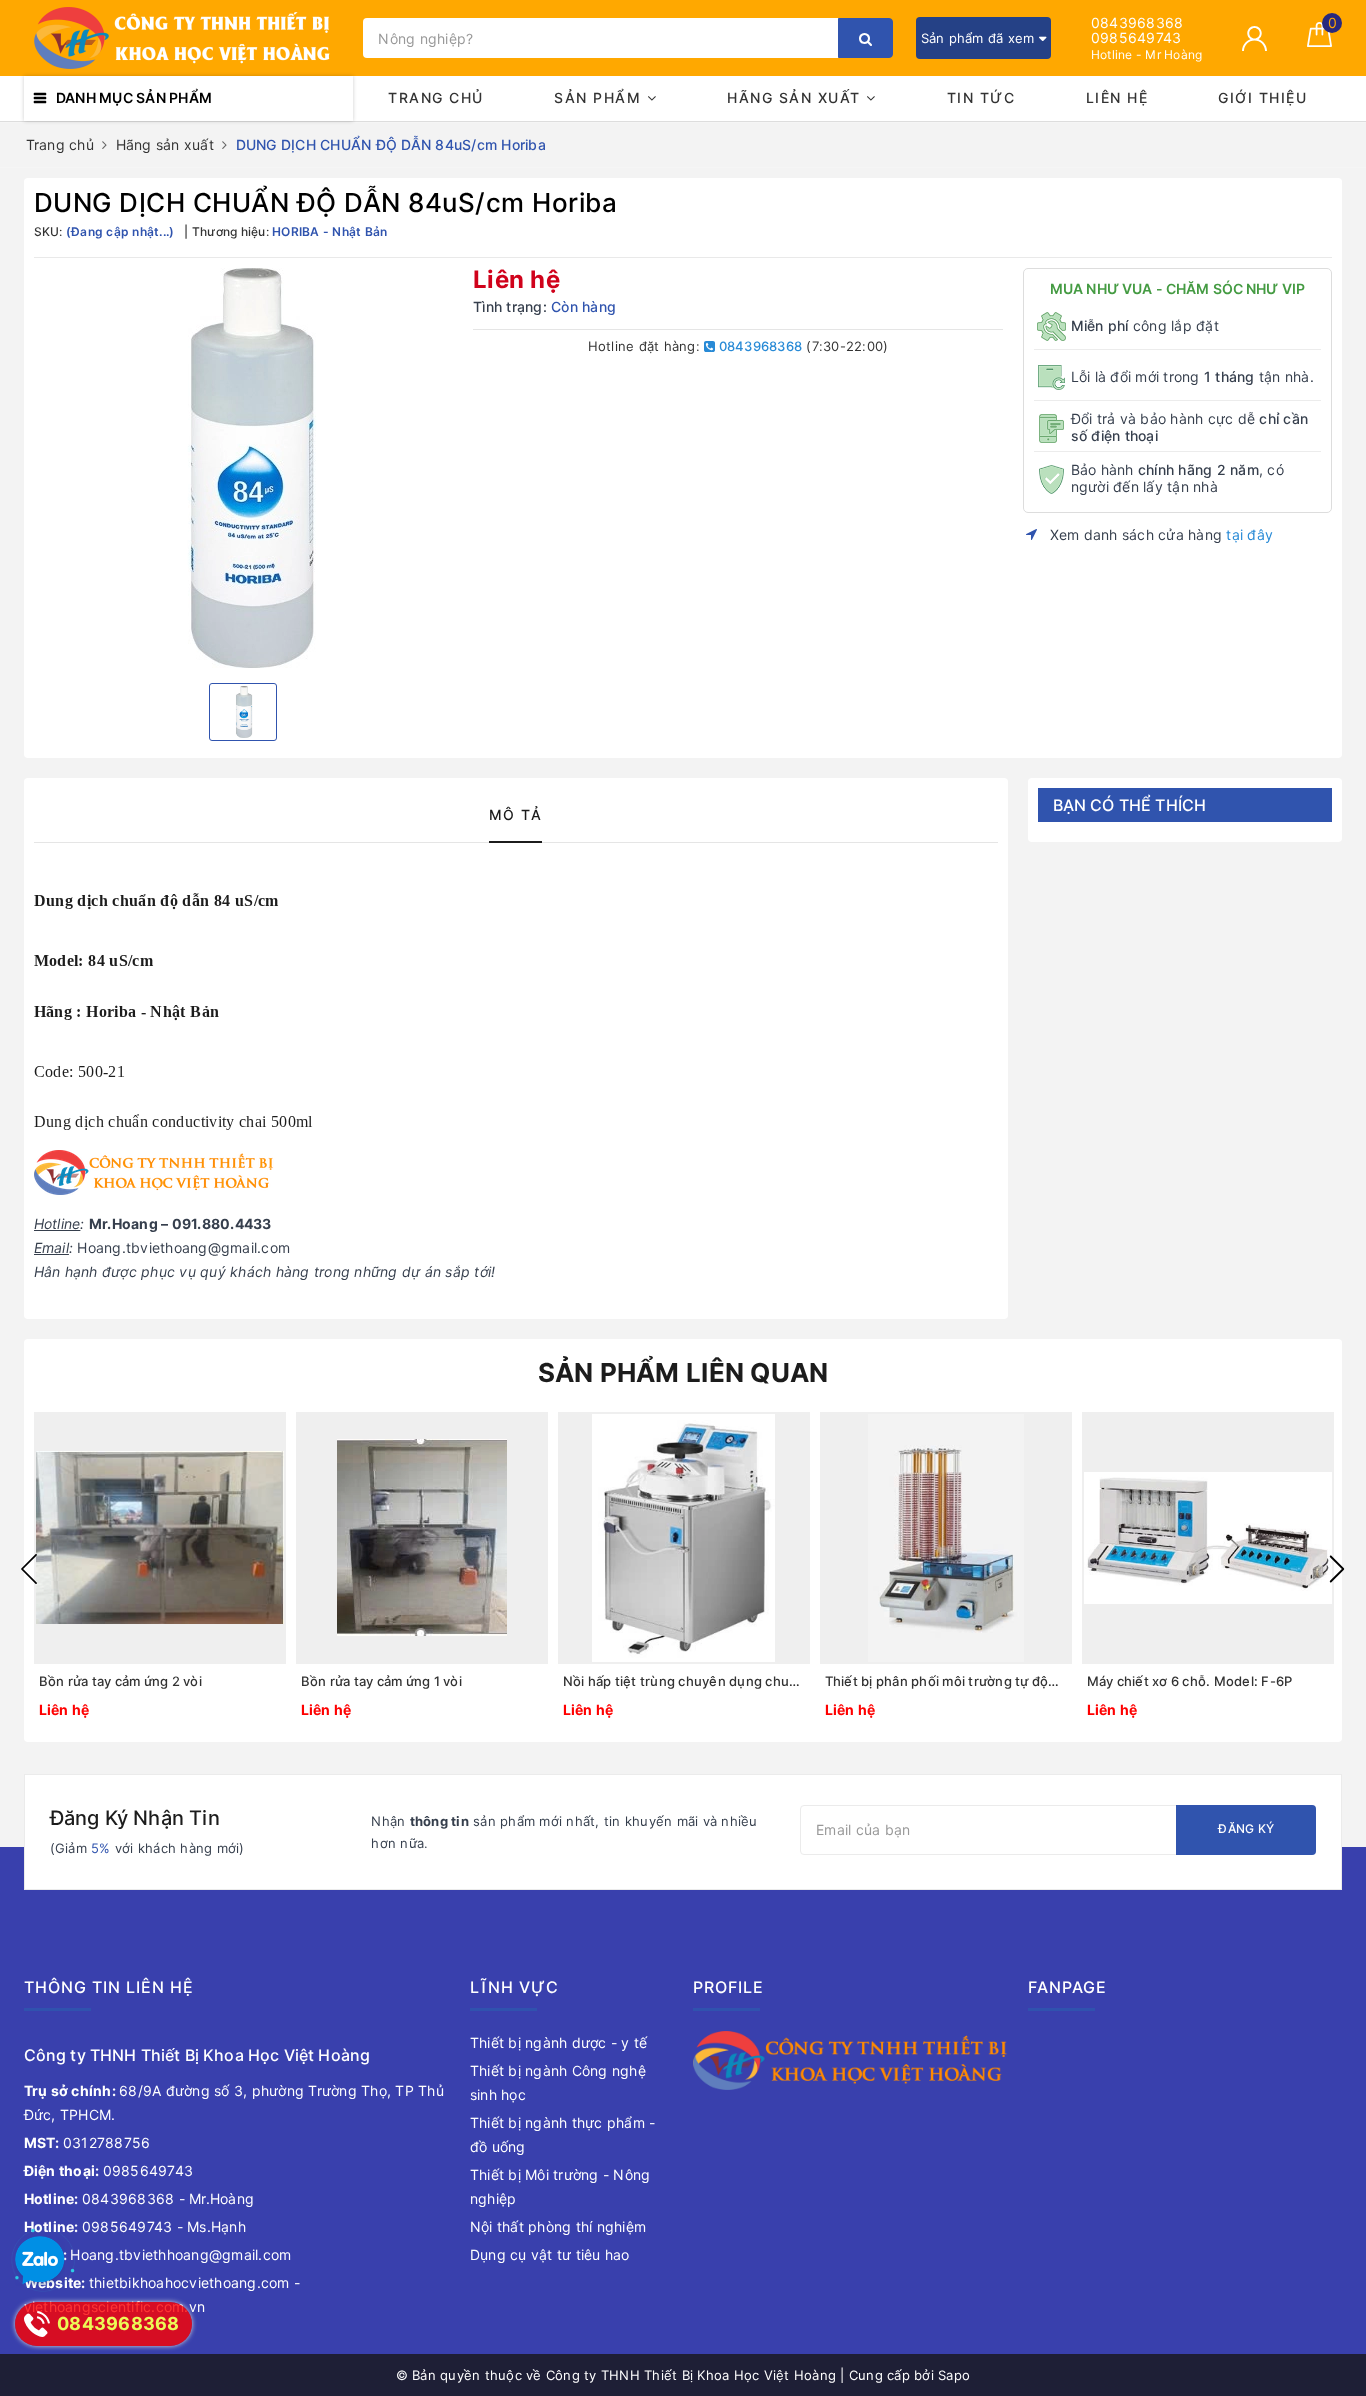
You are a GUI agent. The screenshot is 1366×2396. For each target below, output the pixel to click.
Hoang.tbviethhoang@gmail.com (158, 2254)
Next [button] (1337, 1569)
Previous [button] (29, 1569)
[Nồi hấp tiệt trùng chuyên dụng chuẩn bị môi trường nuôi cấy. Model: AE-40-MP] (684, 1538)
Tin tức (981, 97)
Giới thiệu (1262, 97)
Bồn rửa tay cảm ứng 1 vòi (381, 1681)
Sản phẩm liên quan (683, 1372)
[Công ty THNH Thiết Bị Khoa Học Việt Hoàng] (189, 38)
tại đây (1249, 534)
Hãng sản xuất (796, 97)
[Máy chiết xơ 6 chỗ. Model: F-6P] (1208, 1538)
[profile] (850, 2058)
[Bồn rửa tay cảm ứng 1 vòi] (422, 1538)
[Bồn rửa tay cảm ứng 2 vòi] (160, 1538)
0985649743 (1136, 37)
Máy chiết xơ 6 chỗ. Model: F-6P (1190, 1681)
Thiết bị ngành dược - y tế (559, 2042)
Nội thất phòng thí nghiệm (558, 2226)
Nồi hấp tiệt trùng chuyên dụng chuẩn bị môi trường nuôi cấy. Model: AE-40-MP (684, 1681)
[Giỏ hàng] (1319, 41)
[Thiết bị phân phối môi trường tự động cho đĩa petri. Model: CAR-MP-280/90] (946, 1538)
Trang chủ (436, 97)
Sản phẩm (600, 97)
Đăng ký (1246, 1828)
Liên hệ (1117, 97)
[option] (244, 468)
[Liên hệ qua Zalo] (40, 2261)
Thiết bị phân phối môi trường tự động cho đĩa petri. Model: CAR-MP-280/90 (946, 1681)
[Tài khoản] (1254, 38)
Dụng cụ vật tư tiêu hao (550, 2254)
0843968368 (1137, 22)
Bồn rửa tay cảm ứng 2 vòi (120, 1681)
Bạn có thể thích (1130, 805)
